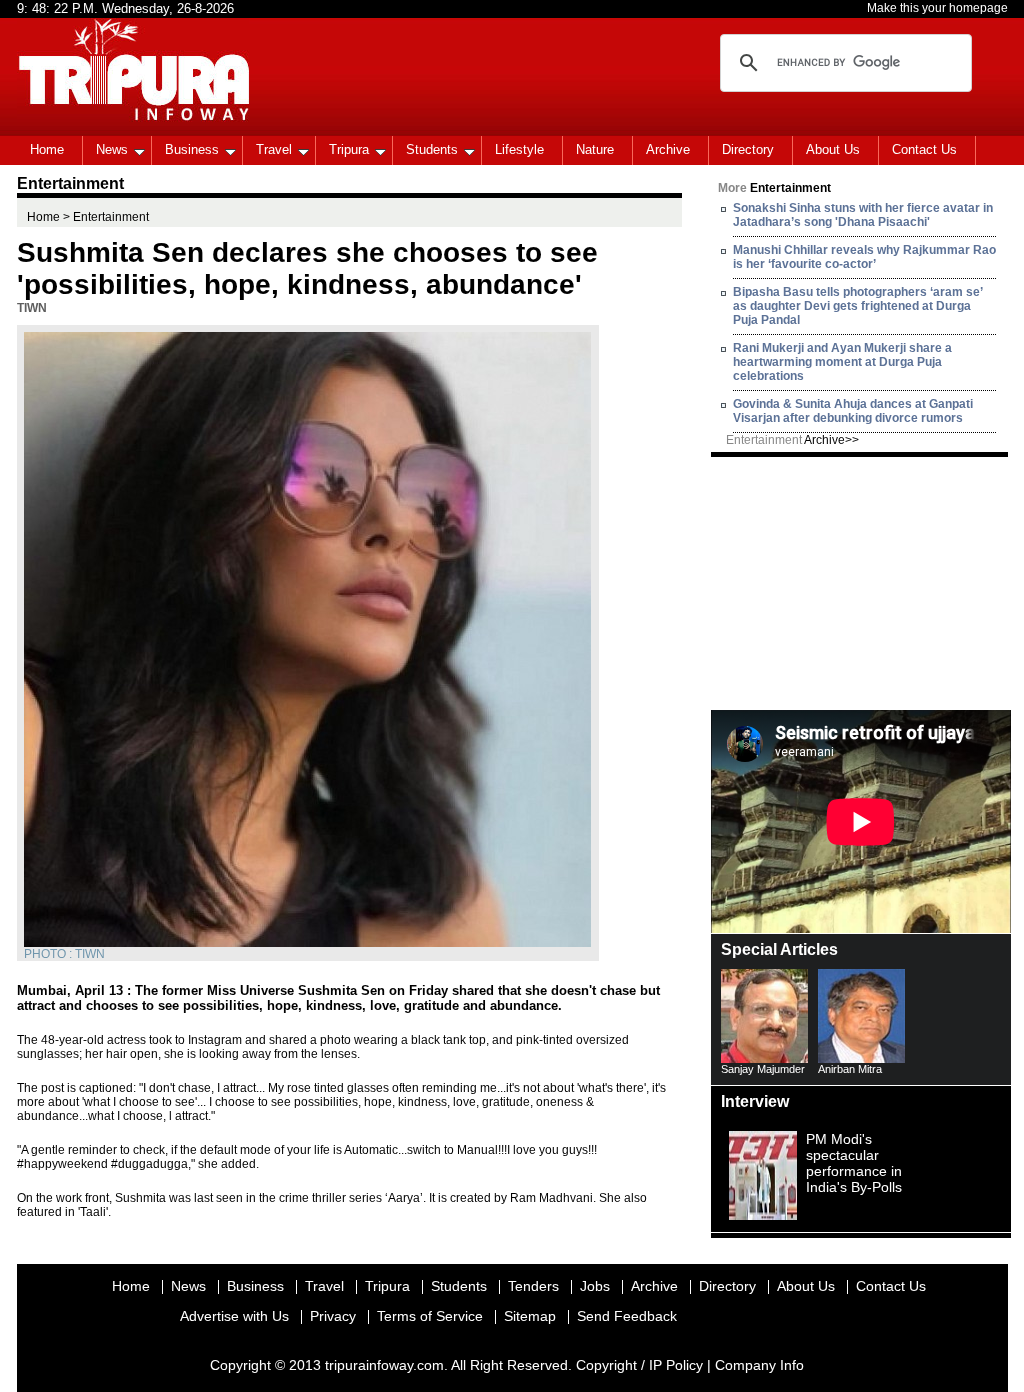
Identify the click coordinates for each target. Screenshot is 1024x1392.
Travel (274, 149)
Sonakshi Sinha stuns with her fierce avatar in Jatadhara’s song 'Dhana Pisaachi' (863, 215)
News (112, 149)
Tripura (349, 149)
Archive (668, 149)
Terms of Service (430, 1316)
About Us (833, 149)
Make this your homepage (937, 8)
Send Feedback (627, 1316)
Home (47, 149)
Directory (748, 149)
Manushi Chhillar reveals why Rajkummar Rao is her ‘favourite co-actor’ (864, 257)
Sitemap (530, 1316)
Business (192, 149)
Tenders (533, 1286)
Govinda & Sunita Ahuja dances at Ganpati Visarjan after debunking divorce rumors (853, 411)
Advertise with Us (234, 1316)
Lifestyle (519, 149)
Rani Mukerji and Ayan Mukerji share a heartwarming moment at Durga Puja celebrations (842, 362)
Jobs (595, 1286)
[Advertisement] (861, 582)
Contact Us (924, 149)
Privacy (333, 1316)
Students (432, 149)
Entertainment (792, 440)
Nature (595, 149)
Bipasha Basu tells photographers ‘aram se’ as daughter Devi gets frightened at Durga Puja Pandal (857, 306)
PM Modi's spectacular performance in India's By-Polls (854, 1163)
